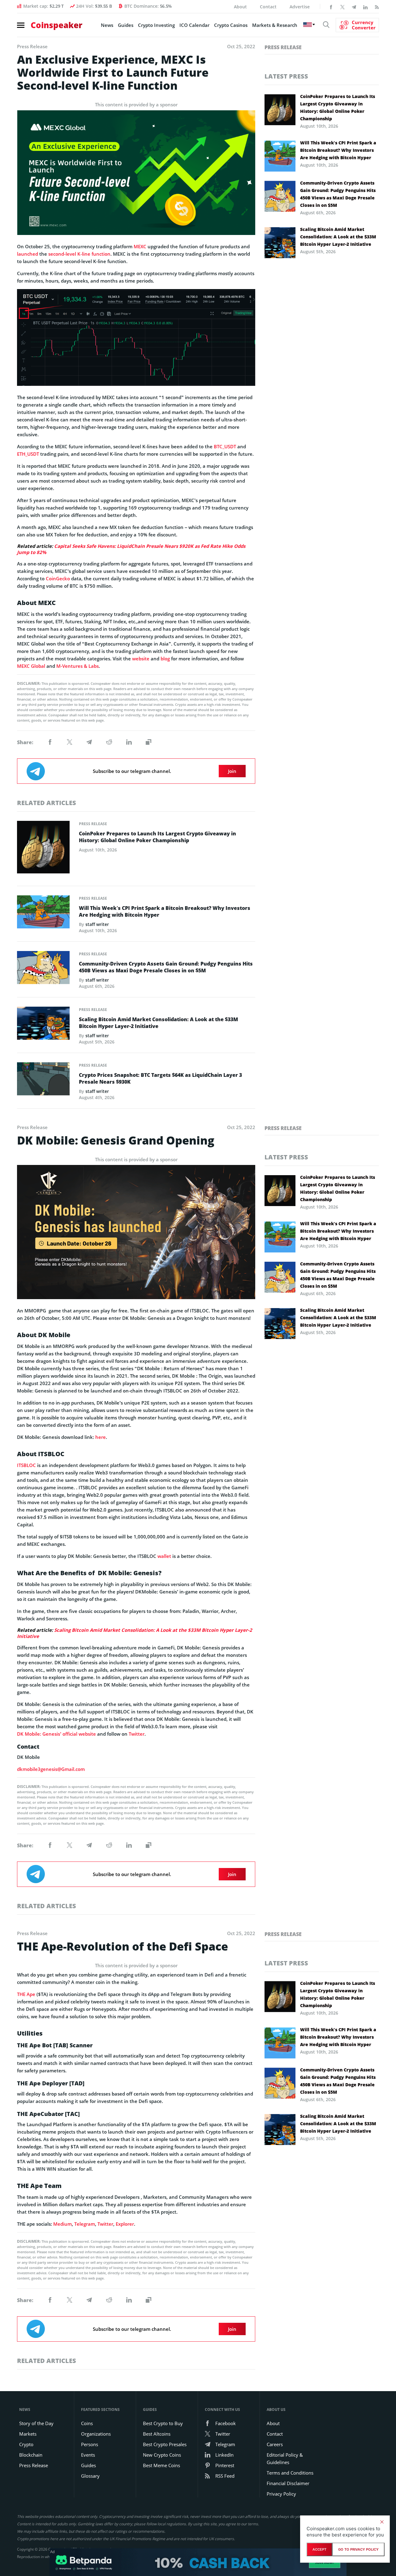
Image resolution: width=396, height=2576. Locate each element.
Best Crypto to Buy (163, 2423)
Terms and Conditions (290, 2473)
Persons (90, 2444)
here (101, 1437)
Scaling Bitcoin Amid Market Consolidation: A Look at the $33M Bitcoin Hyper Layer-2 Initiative (158, 1023)
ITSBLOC (26, 1465)
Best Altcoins (157, 2434)
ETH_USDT (28, 454)
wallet (164, 1556)
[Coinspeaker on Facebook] (331, 6)
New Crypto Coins (162, 2455)
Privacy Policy (281, 2494)
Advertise (300, 7)
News (107, 25)
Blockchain (31, 2455)
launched (28, 254)
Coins (87, 2423)
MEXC (140, 246)
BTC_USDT (225, 446)
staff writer (97, 924)
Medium (62, 2224)
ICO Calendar (194, 25)
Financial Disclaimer (288, 2483)
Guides (126, 25)
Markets (28, 2434)
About (240, 7)
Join (232, 771)
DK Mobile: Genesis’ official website (56, 1734)
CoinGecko (58, 578)
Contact (268, 7)
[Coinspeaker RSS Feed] (377, 6)
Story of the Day (36, 2423)
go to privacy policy (358, 2549)
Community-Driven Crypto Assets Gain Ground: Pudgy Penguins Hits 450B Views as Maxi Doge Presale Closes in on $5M (166, 967)
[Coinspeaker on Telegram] (354, 6)
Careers (275, 2444)
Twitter (137, 1734)
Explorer (125, 2224)
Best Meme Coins (161, 2465)
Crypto (26, 2444)
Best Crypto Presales (165, 2444)
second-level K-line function (79, 254)
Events (88, 2455)
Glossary (90, 2476)
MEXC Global (31, 666)
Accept (319, 2549)
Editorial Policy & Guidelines (285, 2459)
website (141, 659)
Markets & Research (275, 25)
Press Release (93, 824)
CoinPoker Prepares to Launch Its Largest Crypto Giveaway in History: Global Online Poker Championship (157, 837)
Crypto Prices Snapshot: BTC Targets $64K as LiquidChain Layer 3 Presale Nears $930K (160, 1078)
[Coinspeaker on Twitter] (342, 6)
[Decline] (382, 2522)
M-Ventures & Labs (77, 666)
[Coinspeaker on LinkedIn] (365, 6)
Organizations (96, 2434)
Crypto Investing (156, 25)
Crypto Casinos (231, 25)
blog (165, 659)
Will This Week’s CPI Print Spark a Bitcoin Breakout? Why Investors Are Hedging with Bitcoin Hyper (165, 911)
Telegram (85, 2224)
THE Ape (26, 1994)
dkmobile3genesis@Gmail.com (52, 1769)
